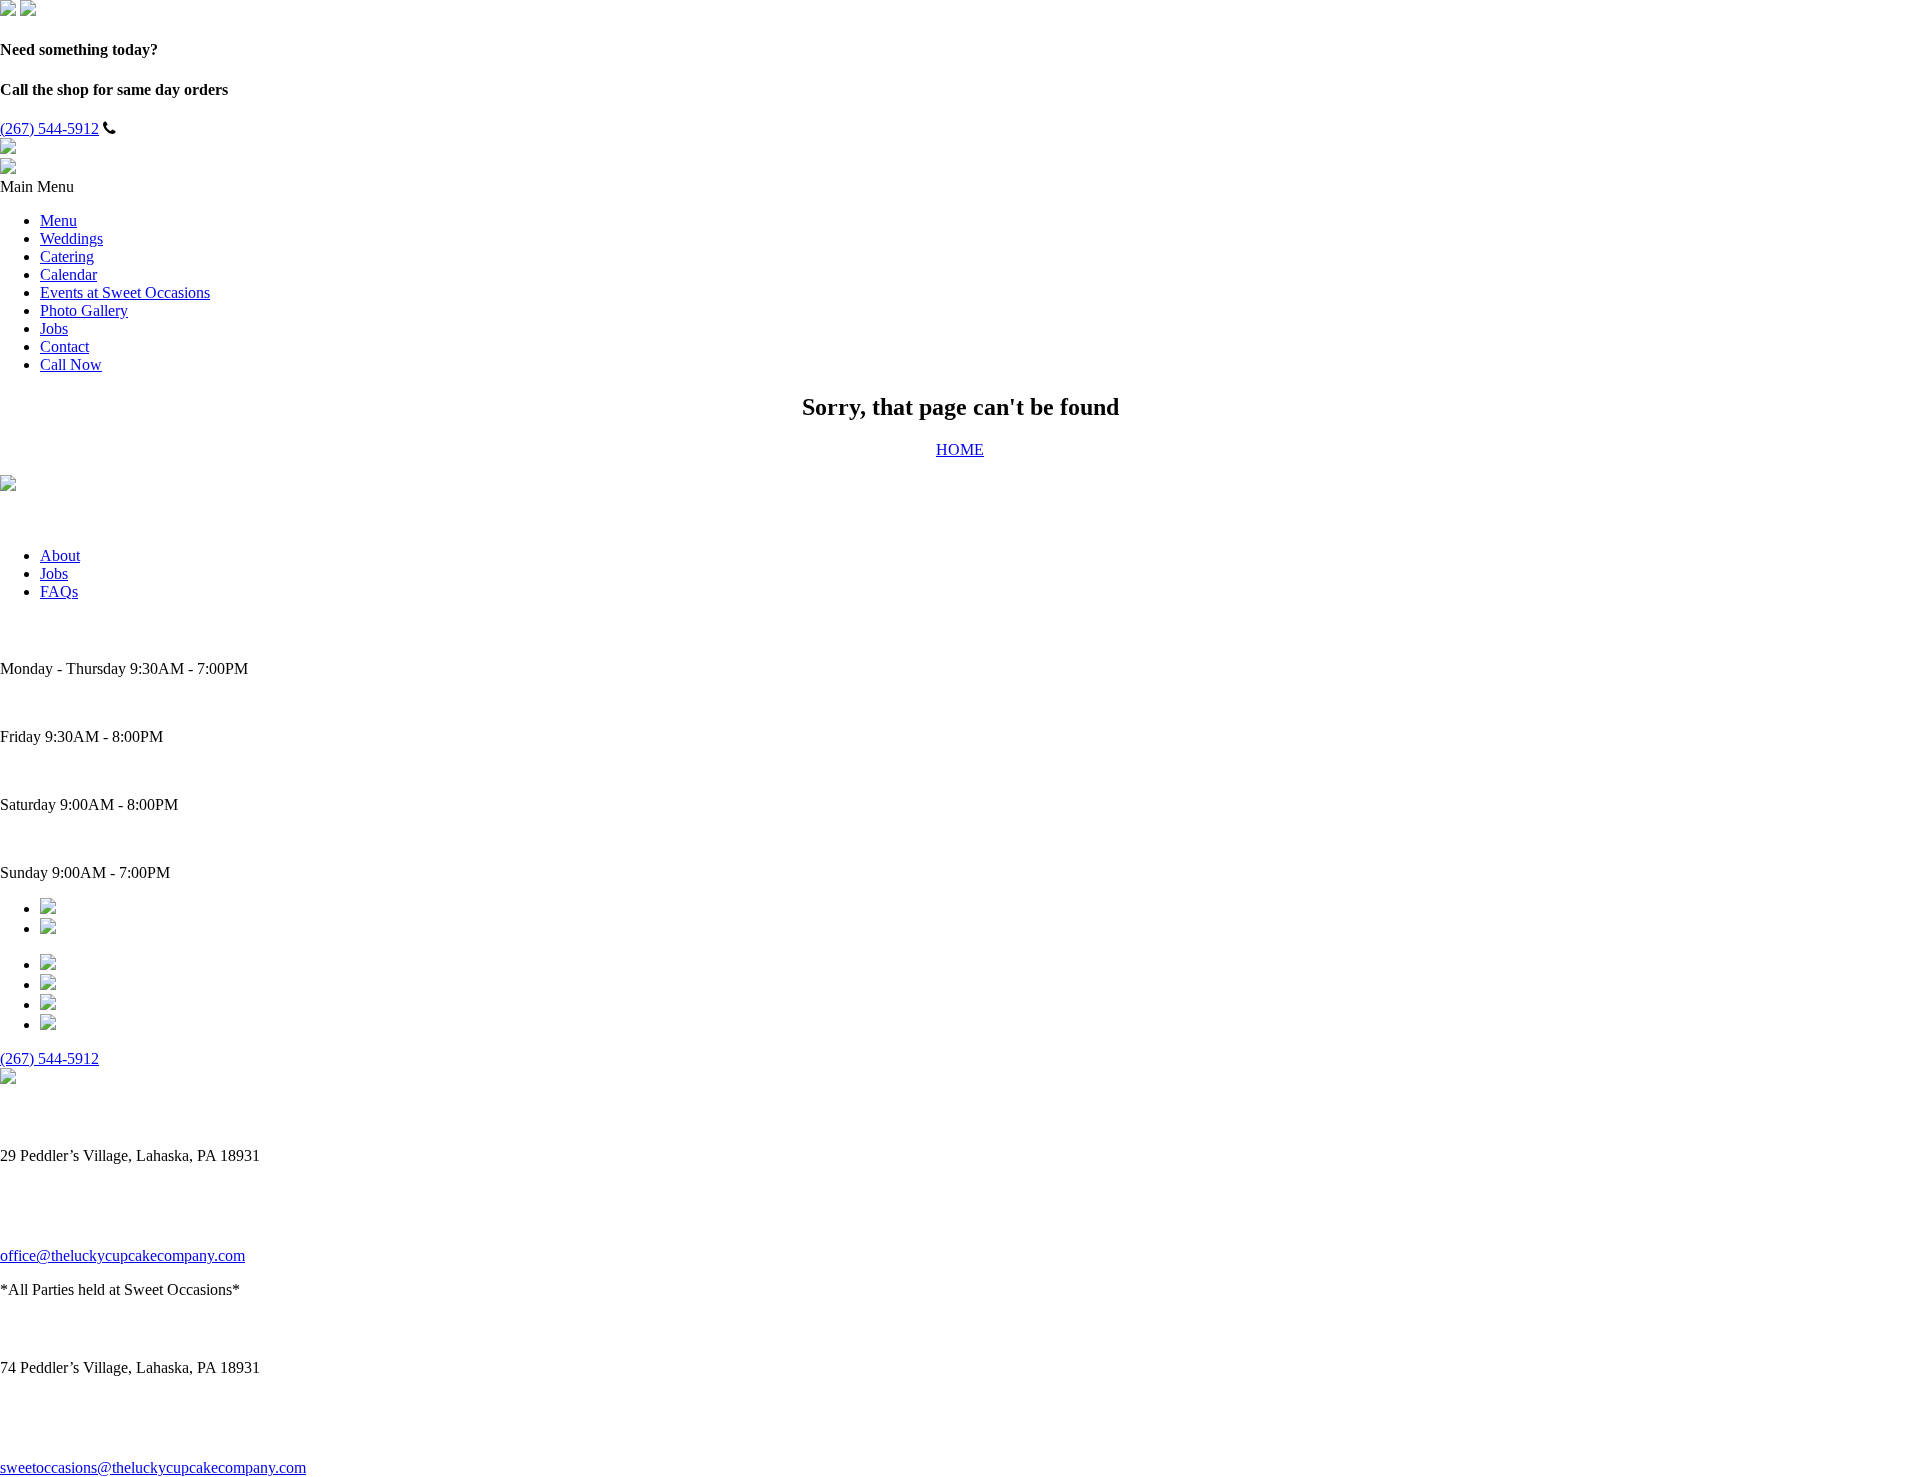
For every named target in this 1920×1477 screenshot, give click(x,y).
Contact (64, 346)
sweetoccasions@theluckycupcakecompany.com (153, 1467)
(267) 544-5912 (49, 128)
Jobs (54, 328)
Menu (58, 220)
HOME (960, 449)
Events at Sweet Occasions (125, 292)
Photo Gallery (84, 310)
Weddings (71, 238)
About (60, 555)
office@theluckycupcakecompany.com (122, 1255)
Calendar (68, 274)
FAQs (59, 591)
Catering (67, 256)
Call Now (71, 364)
